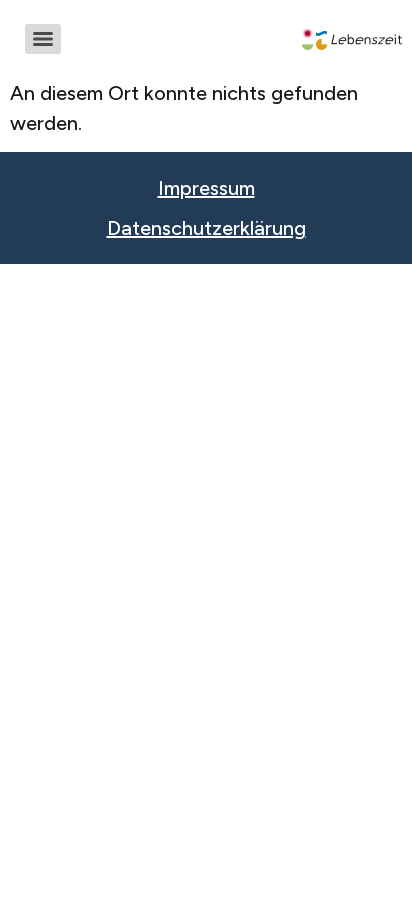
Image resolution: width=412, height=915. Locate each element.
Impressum (206, 188)
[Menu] (43, 39)
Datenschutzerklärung (206, 228)
